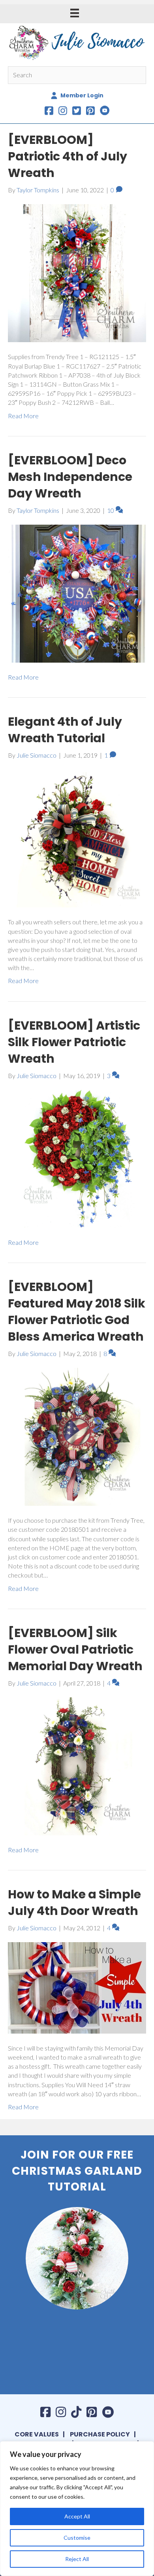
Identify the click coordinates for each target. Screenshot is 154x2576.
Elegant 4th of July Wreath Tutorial (65, 730)
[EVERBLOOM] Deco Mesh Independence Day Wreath (70, 477)
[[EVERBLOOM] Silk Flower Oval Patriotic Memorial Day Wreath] (77, 1765)
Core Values (37, 2434)
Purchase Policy (100, 2434)
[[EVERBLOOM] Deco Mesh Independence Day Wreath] (77, 593)
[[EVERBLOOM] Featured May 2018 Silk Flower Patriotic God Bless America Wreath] (77, 1436)
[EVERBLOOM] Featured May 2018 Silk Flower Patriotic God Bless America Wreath (77, 1312)
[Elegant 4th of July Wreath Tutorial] (77, 837)
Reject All (77, 2559)
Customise (77, 2538)
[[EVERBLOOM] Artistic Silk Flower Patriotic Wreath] (77, 1158)
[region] (77, 2509)
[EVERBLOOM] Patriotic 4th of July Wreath (68, 156)
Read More (23, 416)
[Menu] (75, 13)
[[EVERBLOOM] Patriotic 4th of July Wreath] (77, 272)
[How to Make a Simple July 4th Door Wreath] (77, 1987)
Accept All (77, 2516)
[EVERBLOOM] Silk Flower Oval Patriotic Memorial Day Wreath (75, 1649)
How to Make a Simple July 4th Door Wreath (74, 1903)
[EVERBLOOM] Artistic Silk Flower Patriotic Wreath (74, 1042)
